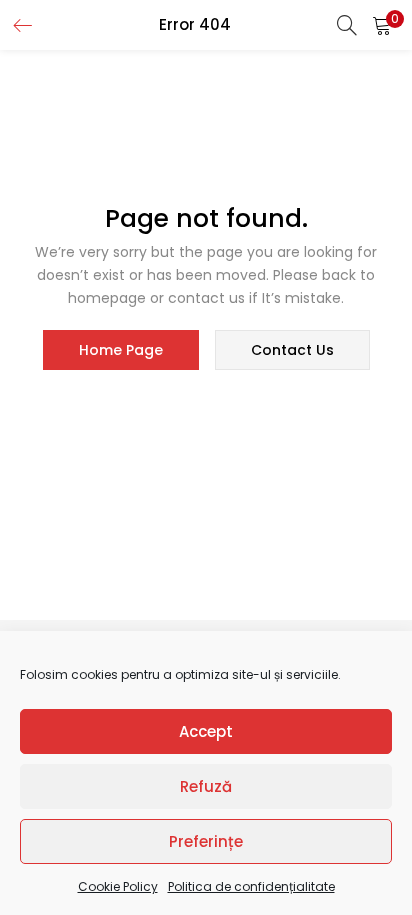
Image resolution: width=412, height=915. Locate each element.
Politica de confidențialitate (251, 886)
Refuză (206, 786)
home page (121, 350)
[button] (382, 25)
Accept (206, 731)
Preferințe (206, 841)
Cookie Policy (118, 886)
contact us (292, 350)
